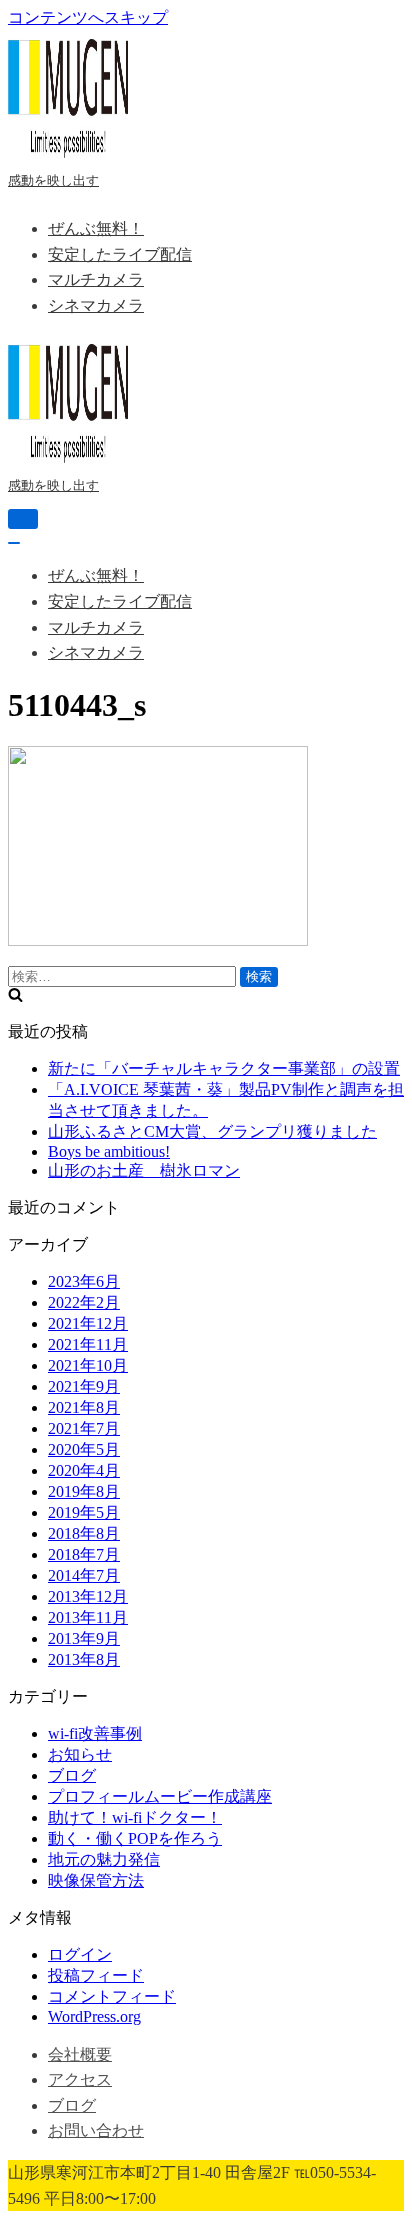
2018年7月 (84, 1554)
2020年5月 (84, 1449)
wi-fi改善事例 (95, 1733)
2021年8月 (84, 1407)
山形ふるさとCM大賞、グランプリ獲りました (212, 1131)
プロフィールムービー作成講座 (160, 1796)
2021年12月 (88, 1323)
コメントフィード (112, 1996)
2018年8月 (84, 1533)
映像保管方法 (96, 1880)
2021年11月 (88, 1344)
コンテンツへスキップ (88, 17)
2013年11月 (88, 1617)
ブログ (72, 1775)
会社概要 (80, 2054)
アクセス (80, 2079)
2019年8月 (84, 1491)
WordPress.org (94, 2016)
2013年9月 (84, 1638)
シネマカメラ (96, 305)
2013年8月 (84, 1659)
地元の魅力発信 (104, 1859)
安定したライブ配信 (120, 254)
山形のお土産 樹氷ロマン (144, 1170)
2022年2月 (84, 1302)
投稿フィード (96, 1975)
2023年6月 (84, 1281)
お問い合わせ (96, 2130)
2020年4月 (84, 1470)
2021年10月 (88, 1365)
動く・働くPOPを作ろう (135, 1838)
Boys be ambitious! (109, 1151)
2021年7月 (84, 1428)
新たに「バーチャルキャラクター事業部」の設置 (224, 1068)
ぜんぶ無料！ (96, 228)
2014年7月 (84, 1575)
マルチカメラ (96, 279)
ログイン (80, 1954)
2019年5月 (84, 1512)
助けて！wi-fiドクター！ (135, 1817)
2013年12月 (88, 1596)
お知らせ (80, 1754)
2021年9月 (84, 1386)
